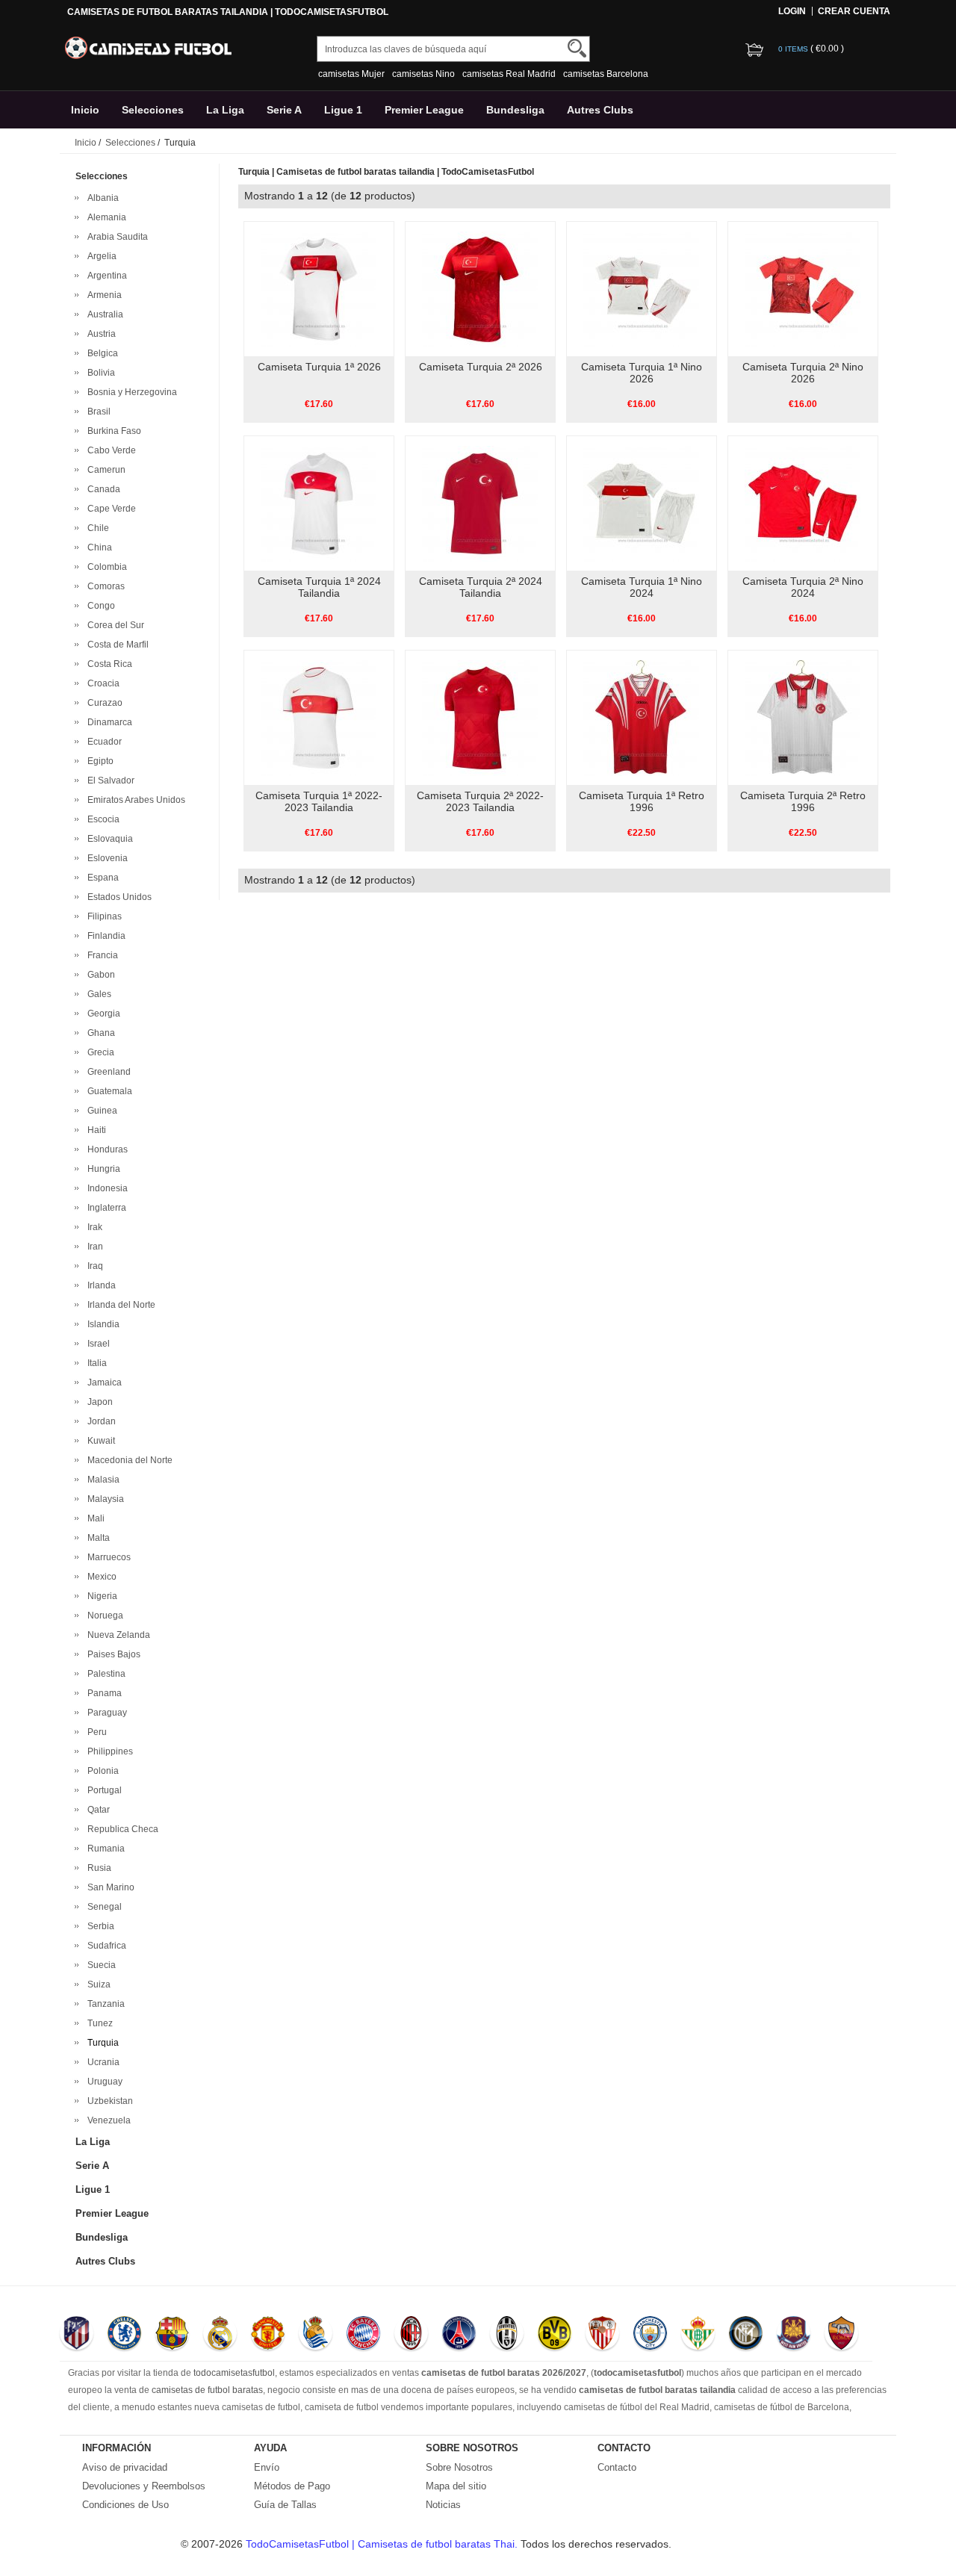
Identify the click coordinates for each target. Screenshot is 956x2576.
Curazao (103, 703)
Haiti (94, 1130)
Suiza (97, 1984)
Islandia (101, 1324)
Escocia (101, 819)
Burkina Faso (112, 431)
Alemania (105, 217)
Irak (93, 1227)
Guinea (100, 1111)
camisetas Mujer (351, 74)
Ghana (99, 1033)
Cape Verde (109, 509)
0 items (794, 49)
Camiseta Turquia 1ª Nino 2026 (642, 373)
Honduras (105, 1149)
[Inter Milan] (746, 2335)
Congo (99, 606)
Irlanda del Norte (119, 1305)
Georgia (102, 1014)
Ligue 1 (343, 110)
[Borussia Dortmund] (555, 2335)
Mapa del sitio (456, 2486)
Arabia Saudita (115, 237)
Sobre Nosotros (459, 2467)
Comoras (104, 586)
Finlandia (104, 936)
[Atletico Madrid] (77, 2335)
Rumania (104, 1849)
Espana (101, 878)
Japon (98, 1402)
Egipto (98, 761)
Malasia (101, 1480)
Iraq (93, 1266)
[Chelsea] (124, 2335)
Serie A (284, 110)
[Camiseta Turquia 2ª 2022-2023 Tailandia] (480, 717)
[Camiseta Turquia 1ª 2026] (319, 288)
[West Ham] (794, 2335)
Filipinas (102, 916)
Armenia (102, 295)
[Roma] (841, 2335)
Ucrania (101, 2062)
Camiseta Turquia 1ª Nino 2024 (642, 587)
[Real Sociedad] (316, 2335)
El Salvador (109, 780)
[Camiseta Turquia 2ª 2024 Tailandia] (480, 503)
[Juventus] (507, 2335)
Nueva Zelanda (117, 1635)
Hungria (102, 1169)
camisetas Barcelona (606, 74)
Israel (96, 1344)
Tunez (98, 2023)
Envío (267, 2467)
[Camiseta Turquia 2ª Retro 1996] (803, 717)
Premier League (424, 110)
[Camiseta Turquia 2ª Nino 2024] (803, 503)
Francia (100, 955)
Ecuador (102, 742)
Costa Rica (108, 664)
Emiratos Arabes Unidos (134, 800)
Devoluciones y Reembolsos (144, 2486)
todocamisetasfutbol (234, 2373)
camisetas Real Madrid (509, 74)
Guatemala (108, 1091)
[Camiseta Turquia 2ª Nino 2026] (803, 288)
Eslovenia (105, 858)
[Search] (577, 48)
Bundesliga (515, 110)
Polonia (101, 1771)
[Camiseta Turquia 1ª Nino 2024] (641, 503)
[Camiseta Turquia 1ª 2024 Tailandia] (319, 503)
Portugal (102, 1790)
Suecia (99, 1965)
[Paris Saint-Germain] (459, 2335)
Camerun (104, 470)
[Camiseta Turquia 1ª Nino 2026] (641, 288)
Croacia (101, 683)
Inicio (85, 110)
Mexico (100, 1577)
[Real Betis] (698, 2335)
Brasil (97, 412)
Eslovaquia (108, 839)
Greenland (107, 1072)
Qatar (96, 1810)
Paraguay (105, 1713)
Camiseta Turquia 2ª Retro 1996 (803, 801)
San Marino (109, 1887)
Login (792, 11)
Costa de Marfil (116, 645)
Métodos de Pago (292, 2486)
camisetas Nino (423, 74)
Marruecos (107, 1557)
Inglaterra (105, 1208)
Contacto (617, 2467)
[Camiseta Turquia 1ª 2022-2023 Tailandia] (319, 717)
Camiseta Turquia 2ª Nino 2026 (803, 373)
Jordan (99, 1421)
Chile (96, 528)
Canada (102, 489)
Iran (93, 1247)
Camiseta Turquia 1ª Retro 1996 (642, 801)
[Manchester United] (268, 2335)
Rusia (97, 1868)
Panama (102, 1693)
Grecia (99, 1052)
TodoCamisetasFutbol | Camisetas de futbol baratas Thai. (383, 2544)
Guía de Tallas (285, 2505)
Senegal (102, 1907)
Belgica (100, 353)
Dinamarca (108, 722)
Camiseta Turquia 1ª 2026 (319, 367)
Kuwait (99, 1441)
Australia (103, 314)
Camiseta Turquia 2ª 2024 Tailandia (481, 587)
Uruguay (103, 2082)
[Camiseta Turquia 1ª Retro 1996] (641, 717)
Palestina (104, 1674)
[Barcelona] (172, 2335)
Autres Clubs (600, 110)
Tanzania (104, 2004)
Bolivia (99, 373)
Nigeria (100, 1596)
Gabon (99, 975)
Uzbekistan (108, 2101)
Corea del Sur (114, 625)
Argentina (105, 276)
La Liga (225, 110)
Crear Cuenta (854, 11)
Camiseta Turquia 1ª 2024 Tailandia (319, 587)
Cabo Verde (109, 450)
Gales (97, 994)
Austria (99, 334)
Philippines (108, 1751)
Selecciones (153, 110)
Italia (95, 1363)
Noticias (443, 2505)
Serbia (99, 1926)
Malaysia (103, 1499)
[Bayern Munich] (363, 2335)
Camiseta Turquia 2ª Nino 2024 (803, 587)
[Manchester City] (650, 2335)
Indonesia (105, 1188)
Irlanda (99, 1285)
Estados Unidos (117, 897)
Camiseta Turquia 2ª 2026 (481, 367)
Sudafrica (105, 1946)
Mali (94, 1518)
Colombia (105, 567)
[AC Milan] (411, 2335)
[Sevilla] (602, 2335)
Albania (101, 198)
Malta (96, 1538)
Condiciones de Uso (125, 2505)
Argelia (100, 256)
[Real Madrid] (220, 2335)
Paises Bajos (112, 1654)
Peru (95, 1732)
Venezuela (107, 2120)
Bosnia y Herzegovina (130, 392)
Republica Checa (121, 1829)
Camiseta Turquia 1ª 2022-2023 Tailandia (319, 801)
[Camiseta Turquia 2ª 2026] (480, 288)
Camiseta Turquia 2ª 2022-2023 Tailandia (480, 801)
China (97, 547)
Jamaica (102, 1382)
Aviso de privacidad (125, 2467)
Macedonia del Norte (128, 1460)
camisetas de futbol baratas (207, 2390)
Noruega (103, 1616)
